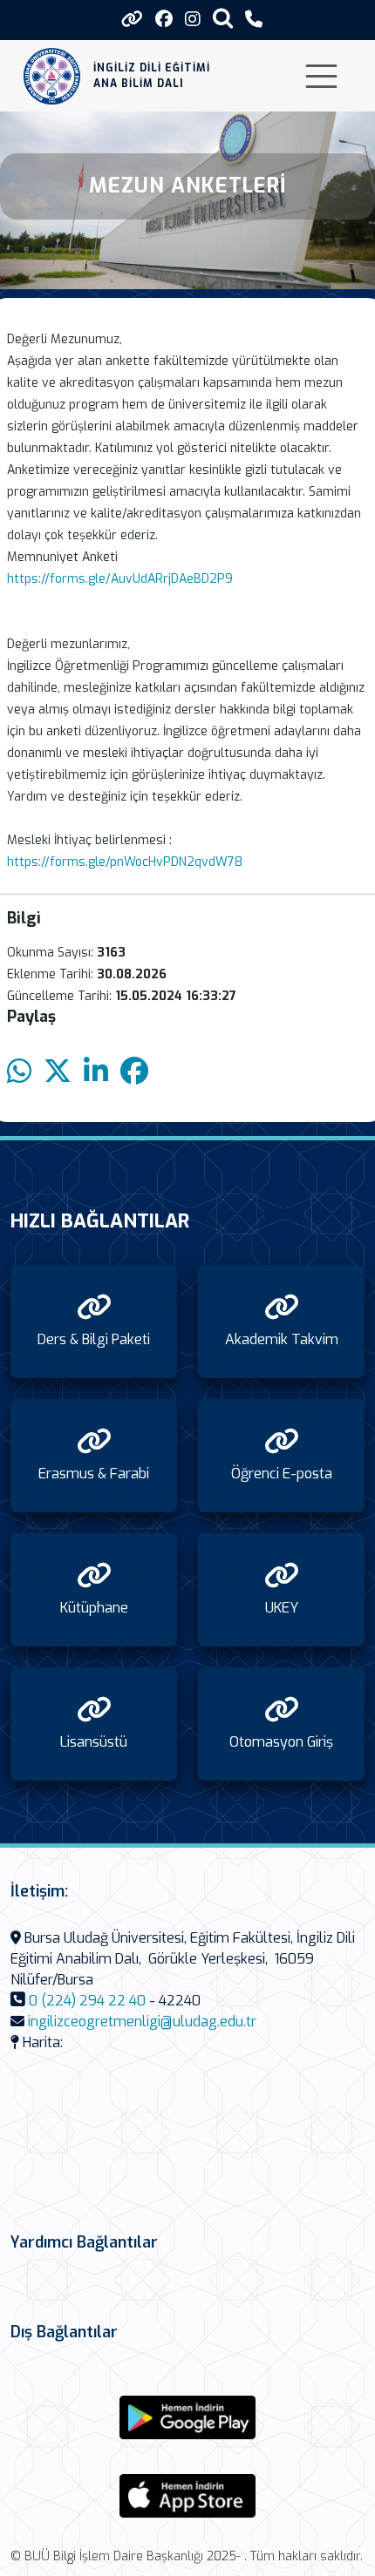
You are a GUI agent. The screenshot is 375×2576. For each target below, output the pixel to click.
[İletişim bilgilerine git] (254, 20)
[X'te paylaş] (58, 1072)
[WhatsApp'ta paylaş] (19, 1072)
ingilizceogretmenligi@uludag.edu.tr (142, 2022)
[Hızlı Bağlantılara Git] (132, 19)
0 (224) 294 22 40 (87, 2001)
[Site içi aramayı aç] (223, 18)
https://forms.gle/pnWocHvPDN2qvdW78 (125, 862)
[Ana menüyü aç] (321, 76)
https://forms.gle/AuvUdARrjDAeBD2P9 (120, 579)
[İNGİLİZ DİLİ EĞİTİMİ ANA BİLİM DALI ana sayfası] (52, 76)
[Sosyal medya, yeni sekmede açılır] (164, 20)
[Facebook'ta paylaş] (134, 1072)
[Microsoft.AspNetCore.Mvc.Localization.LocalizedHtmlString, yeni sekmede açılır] (187, 2417)
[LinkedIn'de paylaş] (96, 1072)
